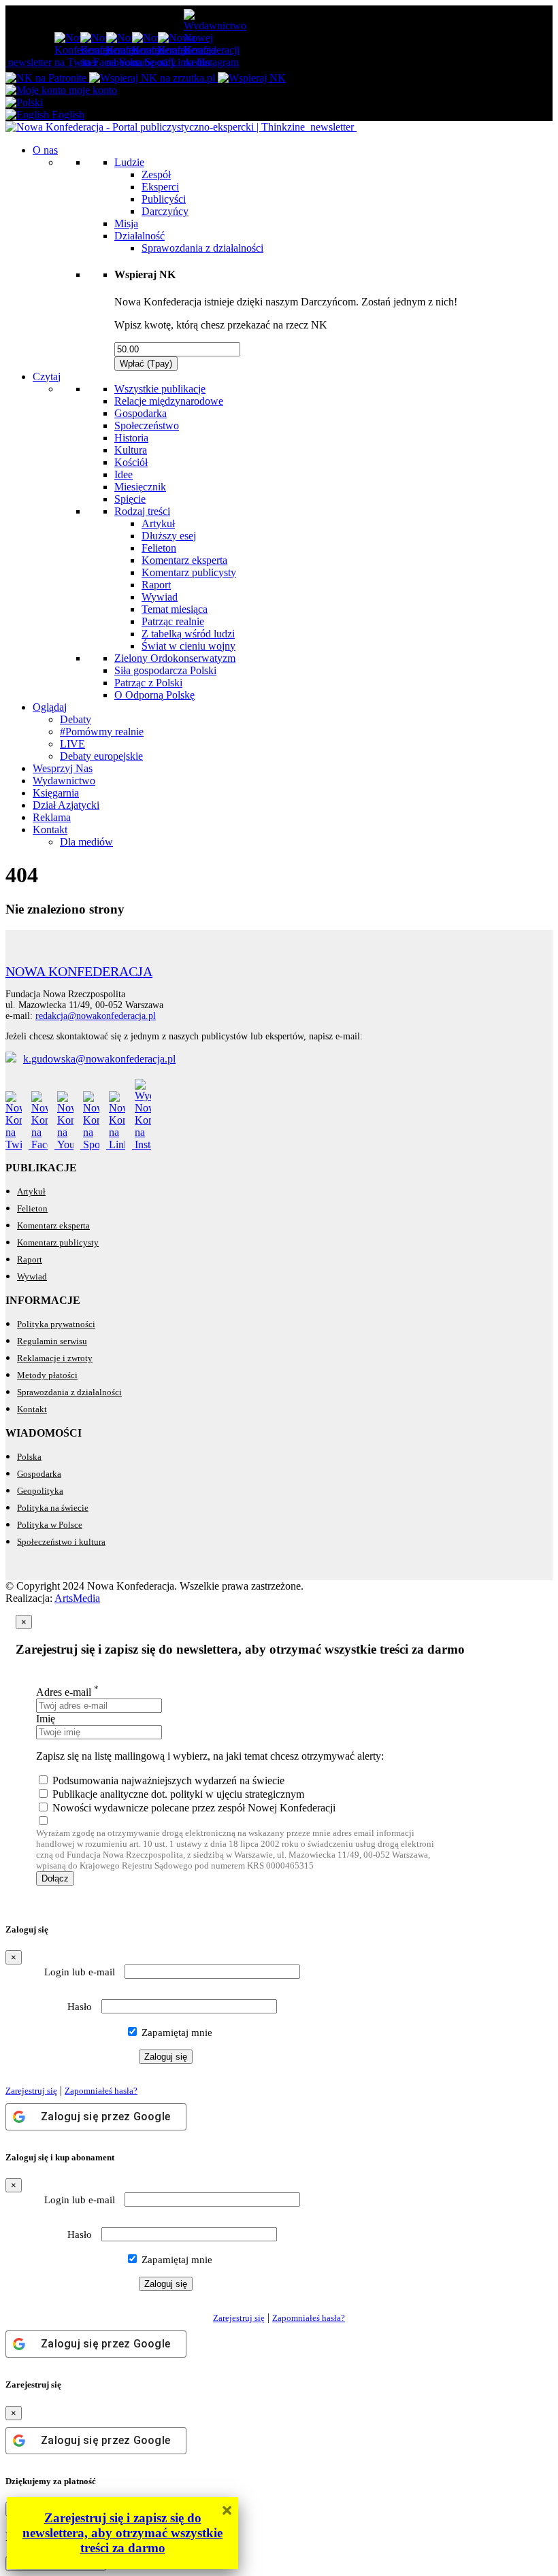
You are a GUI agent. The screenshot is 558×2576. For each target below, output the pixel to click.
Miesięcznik (140, 487)
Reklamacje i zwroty (55, 1358)
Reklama (52, 817)
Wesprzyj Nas (63, 768)
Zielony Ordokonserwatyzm (175, 658)
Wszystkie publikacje (160, 389)
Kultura (131, 450)
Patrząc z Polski (148, 683)
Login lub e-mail (80, 1972)
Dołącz (55, 1878)
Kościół (131, 462)
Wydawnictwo (64, 781)
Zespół (156, 174)
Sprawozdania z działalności (202, 248)
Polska (29, 1457)
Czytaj (47, 377)
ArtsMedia (77, 1598)
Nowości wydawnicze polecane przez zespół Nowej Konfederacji (194, 1808)
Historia (131, 438)
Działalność (139, 236)
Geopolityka (40, 1491)
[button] (24, 102)
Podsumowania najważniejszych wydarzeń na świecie (168, 1780)
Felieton (159, 548)
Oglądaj (50, 707)
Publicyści (164, 199)
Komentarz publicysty (189, 572)
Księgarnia (56, 793)
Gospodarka (141, 413)
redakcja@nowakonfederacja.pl (96, 1016)
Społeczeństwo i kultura (61, 1542)
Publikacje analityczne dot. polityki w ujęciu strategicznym (178, 1794)
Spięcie (130, 499)
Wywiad (160, 597)
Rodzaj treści (142, 511)
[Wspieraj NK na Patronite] (47, 78)
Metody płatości (47, 1375)
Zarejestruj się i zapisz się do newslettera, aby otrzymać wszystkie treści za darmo (122, 2533)
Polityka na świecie (53, 1508)
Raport (156, 585)
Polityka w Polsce (50, 1525)
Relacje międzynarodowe (169, 401)
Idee (124, 474)
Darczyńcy (165, 211)
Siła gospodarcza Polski (165, 670)
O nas (45, 150)
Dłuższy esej (169, 536)
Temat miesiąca (175, 609)
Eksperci (160, 187)
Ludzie (129, 162)
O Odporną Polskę (154, 695)
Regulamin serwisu (52, 1341)
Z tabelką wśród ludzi (188, 634)
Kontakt (50, 830)
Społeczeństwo (147, 425)
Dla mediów (86, 842)
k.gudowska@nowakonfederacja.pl (99, 1059)
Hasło (80, 2007)
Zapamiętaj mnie (176, 2033)
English (67, 115)
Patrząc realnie (173, 621)
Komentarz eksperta (184, 560)
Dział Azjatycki (66, 805)
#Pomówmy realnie (102, 732)
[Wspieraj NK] (252, 78)
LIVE (72, 744)
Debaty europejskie (101, 756)
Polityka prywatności (56, 1324)
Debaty (76, 719)
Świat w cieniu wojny (188, 646)
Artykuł (158, 523)
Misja (126, 223)
